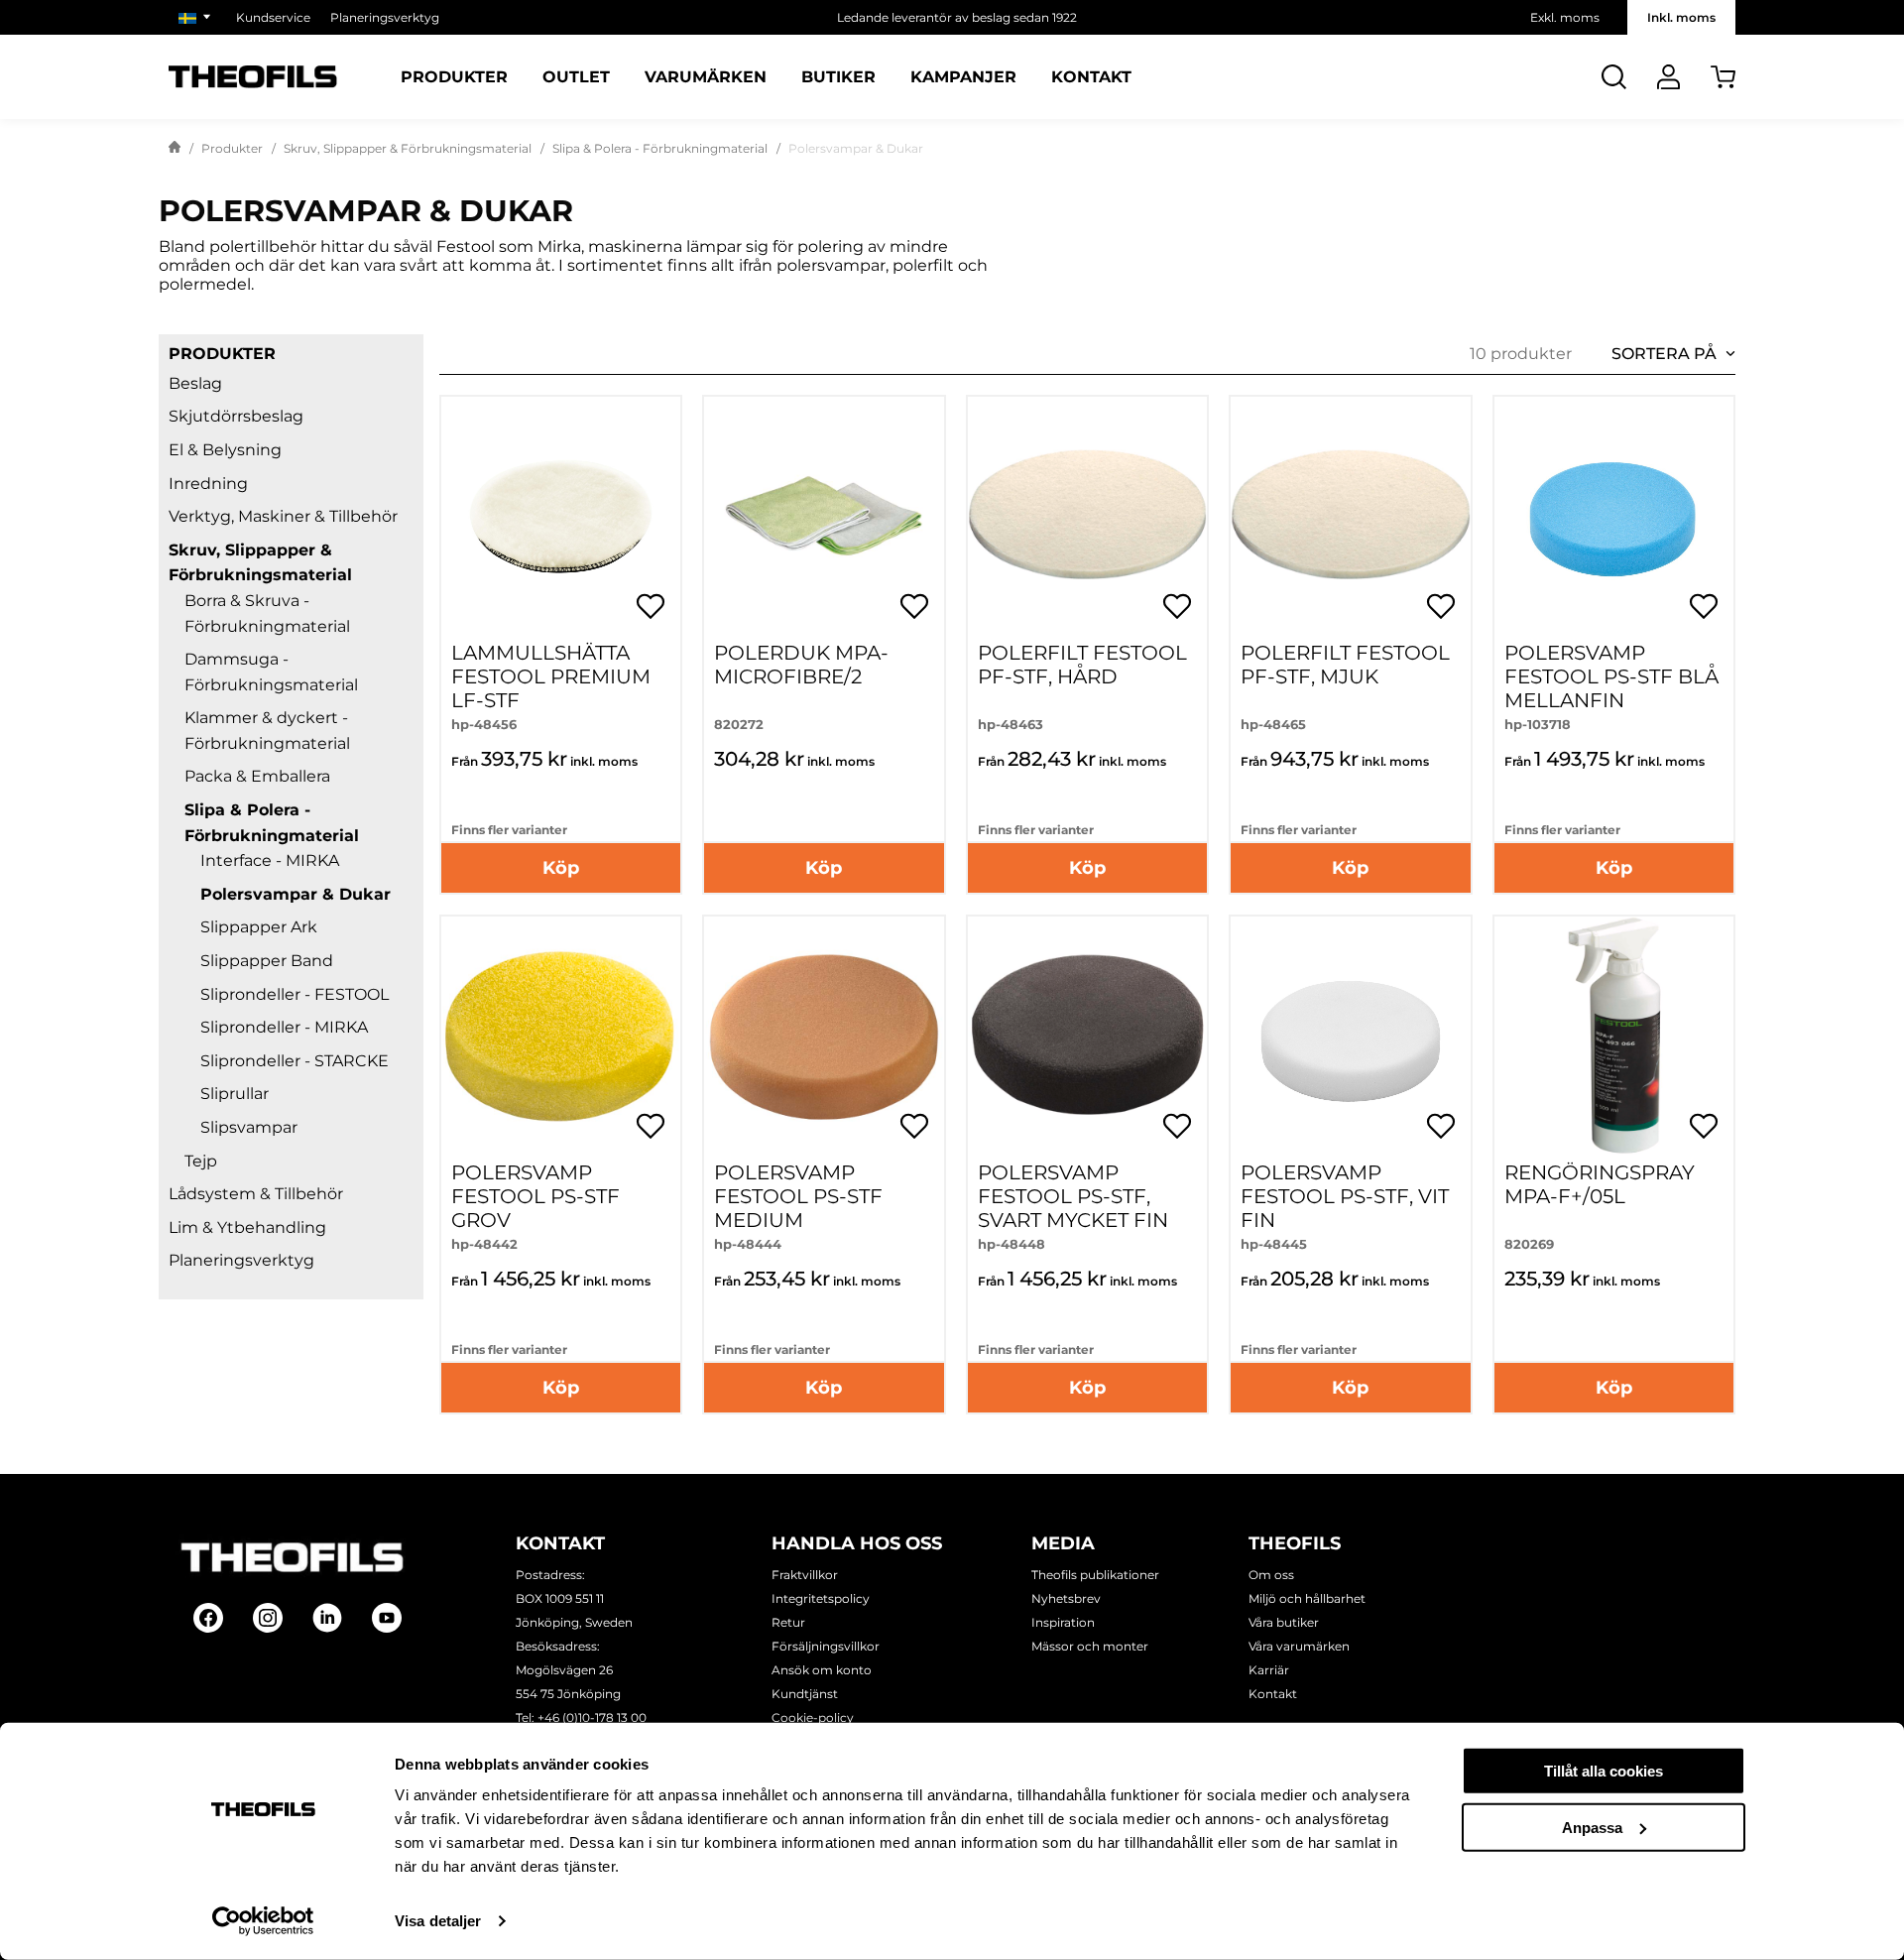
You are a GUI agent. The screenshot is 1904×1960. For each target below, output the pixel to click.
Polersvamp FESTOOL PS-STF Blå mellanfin (1611, 676)
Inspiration (1063, 1622)
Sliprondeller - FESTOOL (295, 994)
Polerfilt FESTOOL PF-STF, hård (1082, 665)
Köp (561, 868)
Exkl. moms (1565, 17)
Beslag (195, 383)
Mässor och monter (1090, 1646)
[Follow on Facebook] (208, 1618)
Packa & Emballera (257, 776)
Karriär (1269, 1670)
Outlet (576, 77)
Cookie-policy (813, 1717)
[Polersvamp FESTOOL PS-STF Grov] (561, 1036)
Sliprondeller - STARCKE (295, 1061)
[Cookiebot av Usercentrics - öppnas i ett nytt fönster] (263, 1921)
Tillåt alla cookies (1604, 1771)
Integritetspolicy (821, 1598)
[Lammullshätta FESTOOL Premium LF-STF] (561, 516)
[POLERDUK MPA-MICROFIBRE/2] (824, 516)
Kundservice (273, 17)
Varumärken (706, 77)
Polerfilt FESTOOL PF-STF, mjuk (1345, 665)
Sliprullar (235, 1094)
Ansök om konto (822, 1670)
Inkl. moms (1681, 17)
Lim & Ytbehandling (247, 1227)
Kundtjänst (805, 1694)
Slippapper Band (267, 961)
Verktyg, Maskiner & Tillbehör (283, 516)
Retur (788, 1622)
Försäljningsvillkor (826, 1646)
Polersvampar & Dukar (296, 894)
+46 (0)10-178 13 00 (592, 1717)
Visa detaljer (438, 1921)
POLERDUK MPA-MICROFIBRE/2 (801, 665)
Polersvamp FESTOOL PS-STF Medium (798, 1196)
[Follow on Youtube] (387, 1618)
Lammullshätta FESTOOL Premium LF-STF (551, 676)
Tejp (201, 1161)
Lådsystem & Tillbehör (256, 1194)
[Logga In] (1668, 77)
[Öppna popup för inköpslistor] (651, 606)
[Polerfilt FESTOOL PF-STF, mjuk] (1350, 516)
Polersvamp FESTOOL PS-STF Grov (535, 1196)
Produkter (454, 77)
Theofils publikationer (1095, 1575)
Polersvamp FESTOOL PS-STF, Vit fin (1345, 1196)
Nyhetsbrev (1066, 1598)
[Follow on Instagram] (268, 1618)
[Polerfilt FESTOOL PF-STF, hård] (1087, 516)
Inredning (208, 484)
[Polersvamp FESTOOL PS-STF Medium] (824, 1036)
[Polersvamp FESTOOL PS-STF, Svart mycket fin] (1087, 1036)
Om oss (1271, 1575)
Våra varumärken (1299, 1646)
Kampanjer (963, 77)
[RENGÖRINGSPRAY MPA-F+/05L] (1614, 1036)
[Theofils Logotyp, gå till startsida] (253, 77)
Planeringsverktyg (385, 17)
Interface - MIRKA (270, 860)
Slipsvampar (249, 1127)
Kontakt (1091, 77)
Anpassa (1592, 1827)
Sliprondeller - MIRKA (284, 1027)
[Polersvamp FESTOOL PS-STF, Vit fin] (1350, 1036)
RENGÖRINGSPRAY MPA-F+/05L (1600, 1184)
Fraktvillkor (805, 1575)
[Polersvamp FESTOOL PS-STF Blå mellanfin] (1614, 516)
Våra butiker (1284, 1622)
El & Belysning (225, 450)
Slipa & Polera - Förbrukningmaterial (660, 148)
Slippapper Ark (259, 927)
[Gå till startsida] (175, 149)
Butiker (838, 77)
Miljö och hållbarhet (1307, 1598)
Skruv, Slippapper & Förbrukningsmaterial (408, 148)
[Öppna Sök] (1614, 77)
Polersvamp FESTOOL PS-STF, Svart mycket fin (1073, 1196)
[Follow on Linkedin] (327, 1618)
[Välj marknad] (197, 17)
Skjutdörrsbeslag (236, 416)
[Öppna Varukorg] (1723, 77)
